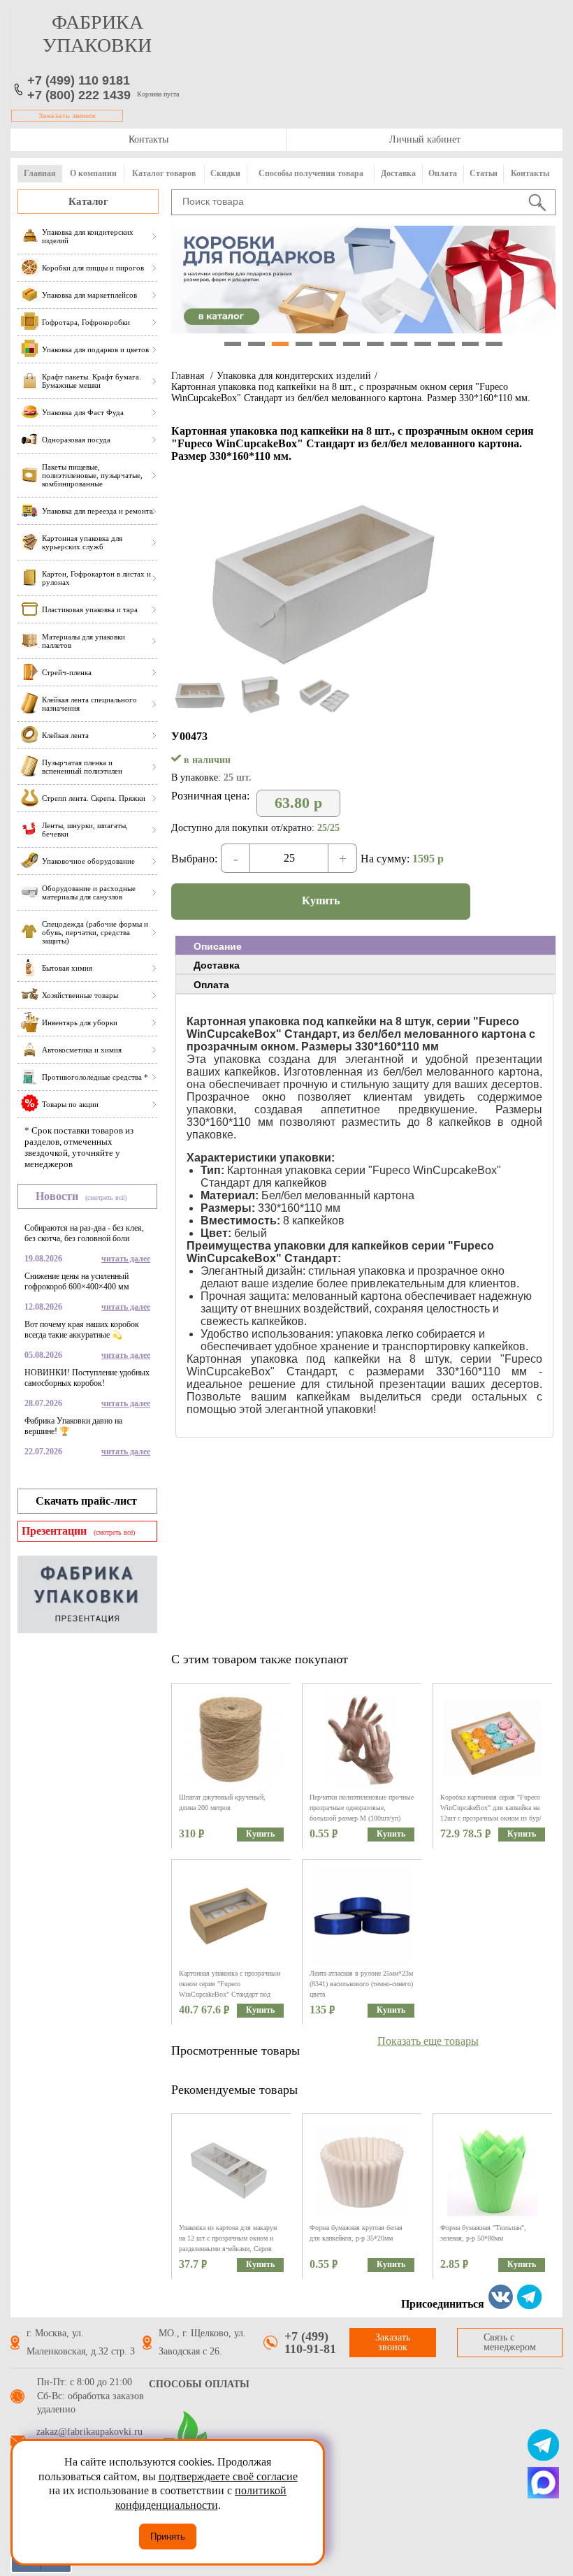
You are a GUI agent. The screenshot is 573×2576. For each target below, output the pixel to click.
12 (494, 344)
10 (447, 344)
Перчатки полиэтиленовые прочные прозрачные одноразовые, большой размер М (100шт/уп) (362, 1808)
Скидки (225, 173)
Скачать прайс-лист (86, 1501)
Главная (40, 173)
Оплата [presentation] (211, 985)
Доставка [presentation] (217, 965)
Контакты (148, 139)
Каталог (88, 201)
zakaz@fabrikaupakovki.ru (89, 2432)
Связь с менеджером (510, 2342)
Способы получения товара (311, 173)
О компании (93, 173)
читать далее (126, 1259)
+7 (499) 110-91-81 (310, 2343)
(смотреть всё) (106, 1197)
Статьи (484, 173)
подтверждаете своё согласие (228, 2476)
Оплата (443, 173)
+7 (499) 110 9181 (79, 80)
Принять (168, 2537)
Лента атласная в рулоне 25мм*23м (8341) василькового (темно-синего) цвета (361, 1984)
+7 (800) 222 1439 (79, 95)
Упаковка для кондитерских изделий (294, 376)
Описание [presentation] (218, 946)
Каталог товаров (164, 173)
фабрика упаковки (97, 34)
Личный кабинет (425, 139)
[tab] (365, 946)
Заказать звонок (67, 116)
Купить (321, 900)
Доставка (398, 173)
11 (470, 344)
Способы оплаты (199, 2384)
